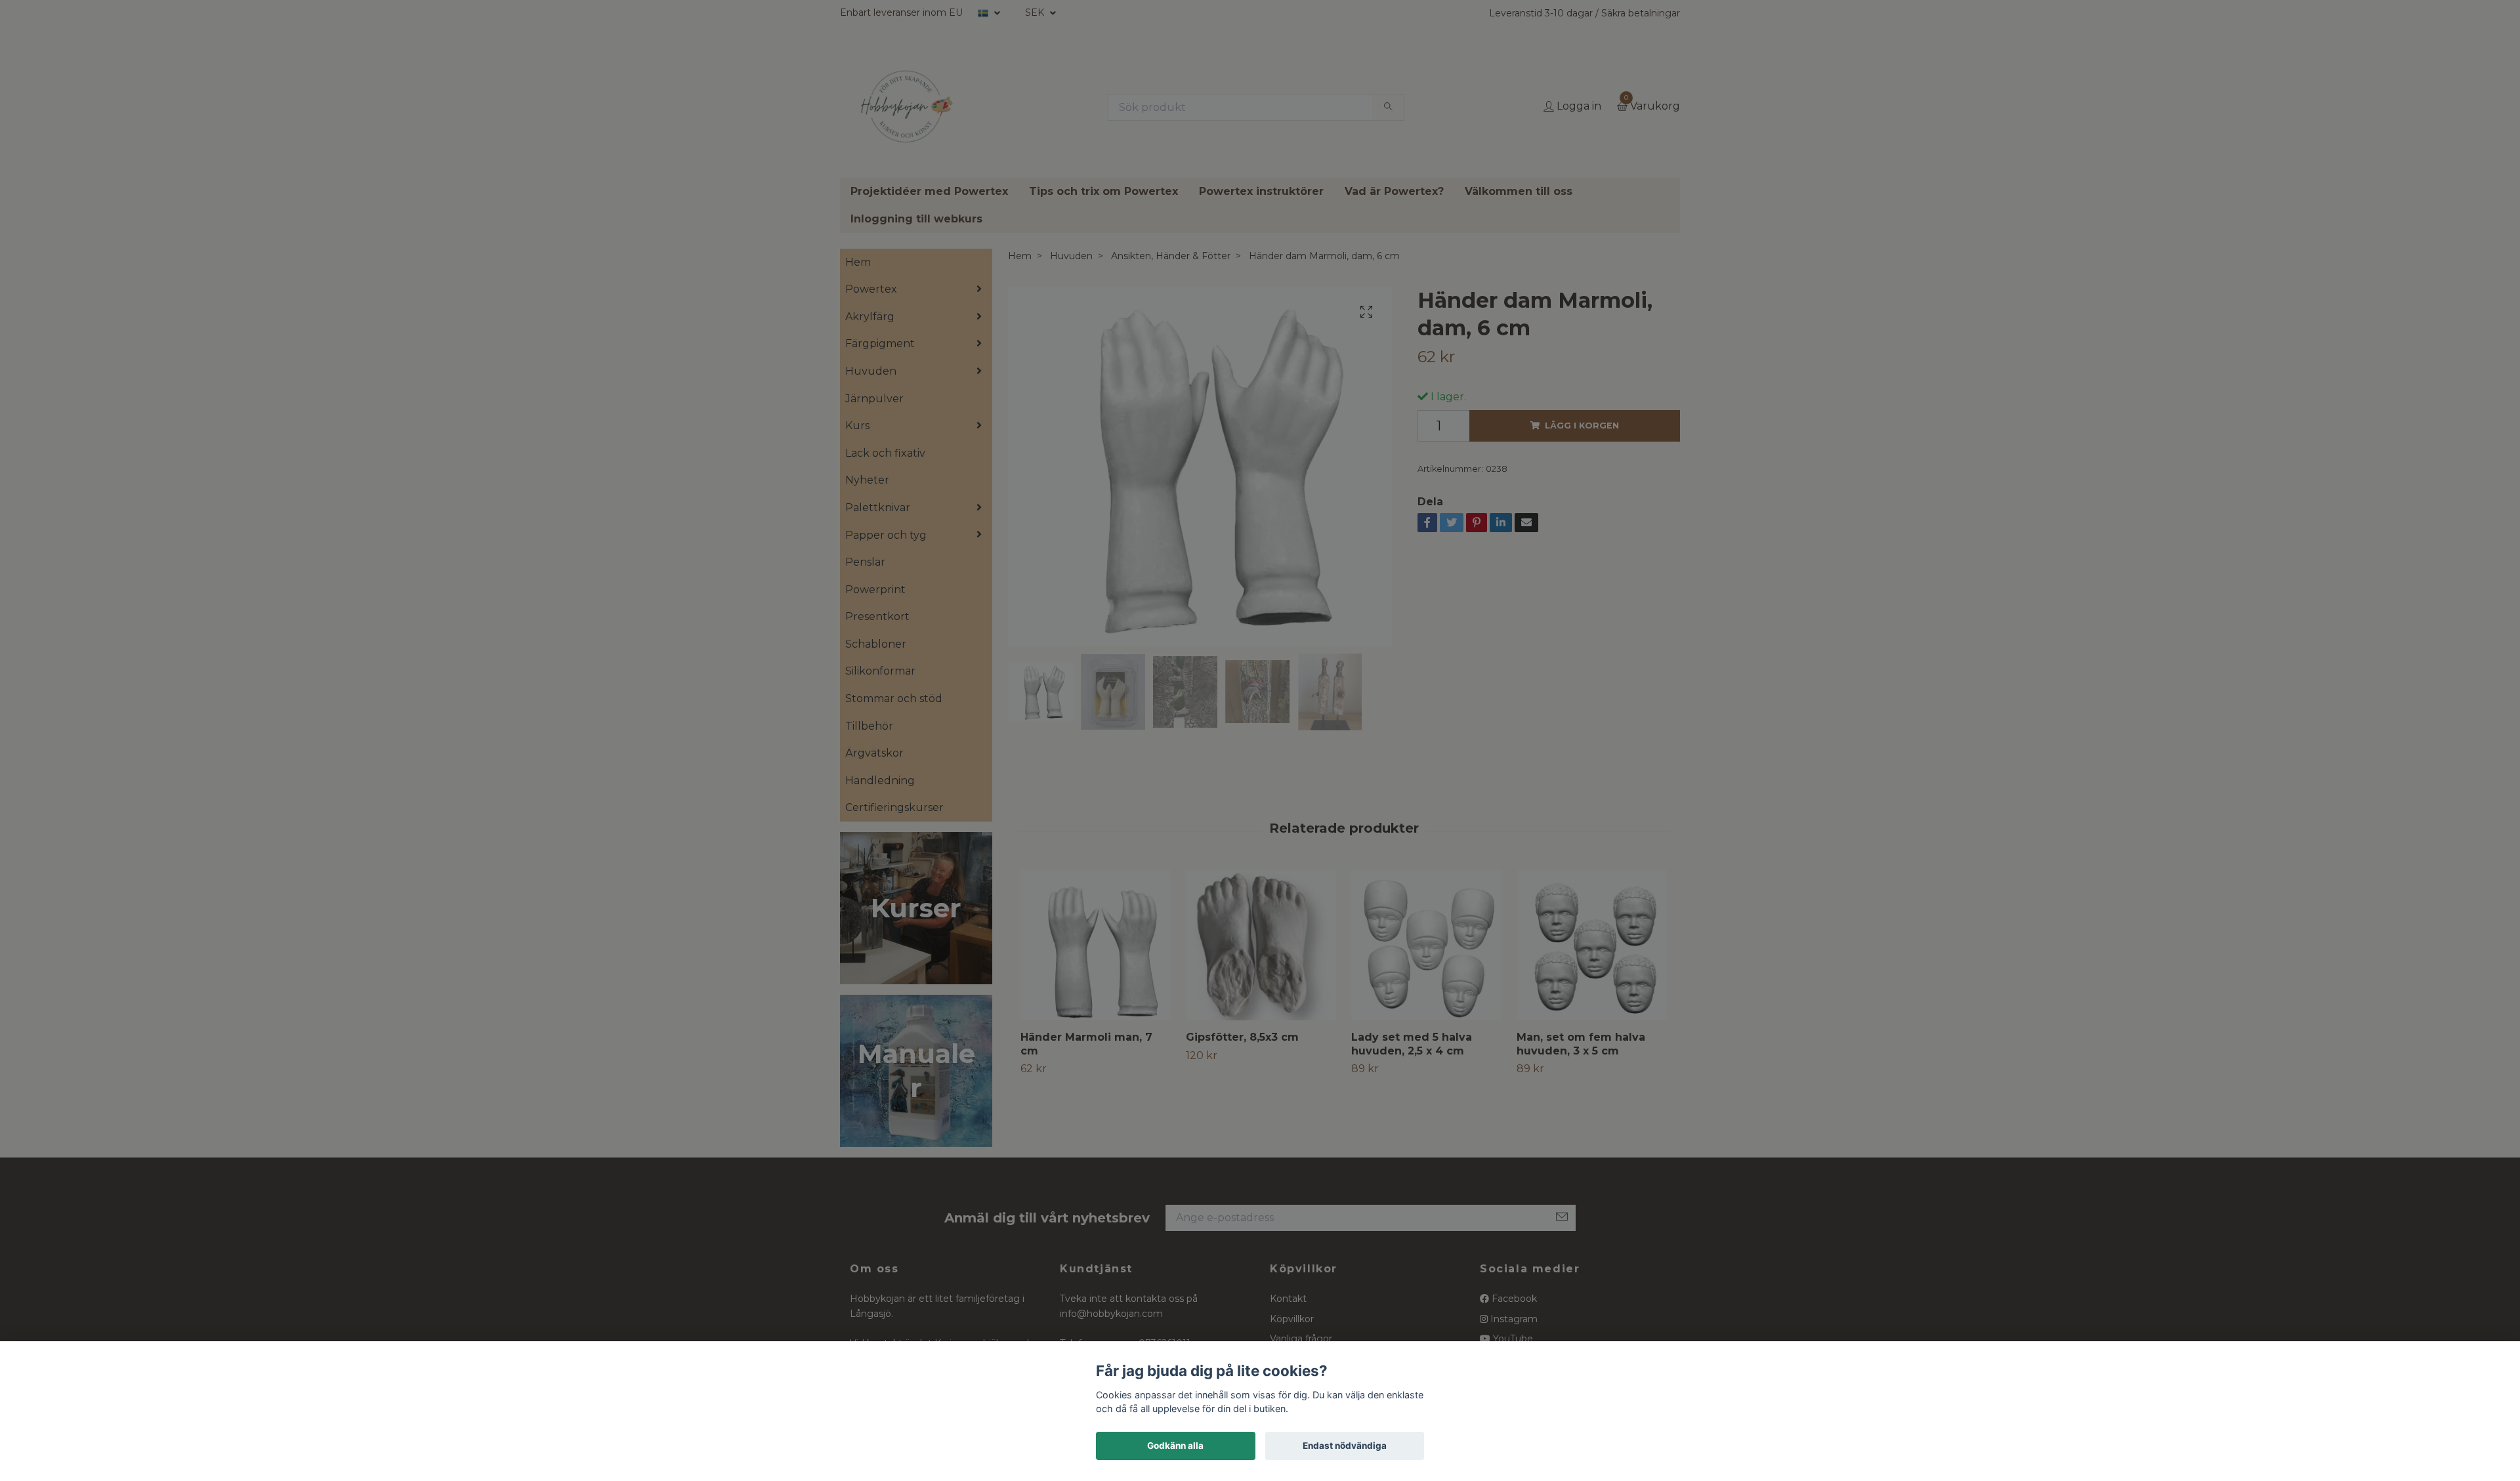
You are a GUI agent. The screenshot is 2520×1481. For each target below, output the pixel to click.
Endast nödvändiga (1345, 1446)
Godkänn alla (1175, 1446)
